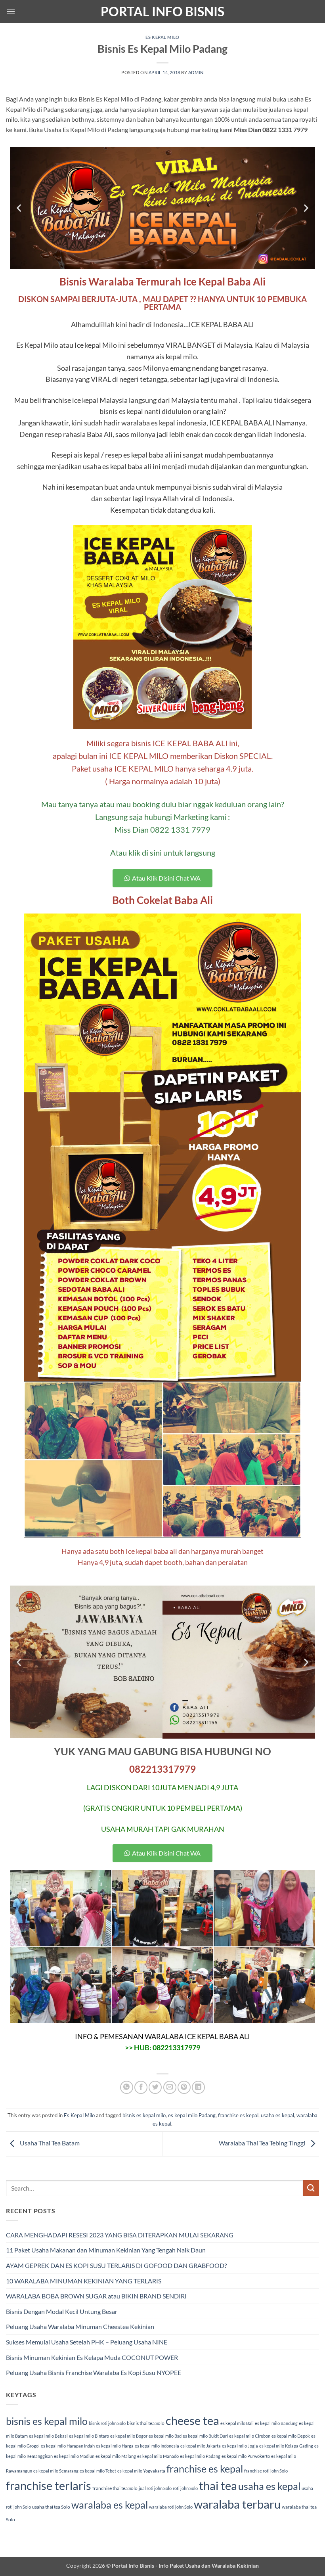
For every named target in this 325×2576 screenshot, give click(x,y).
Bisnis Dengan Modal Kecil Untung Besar (62, 2311)
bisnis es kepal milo (144, 2115)
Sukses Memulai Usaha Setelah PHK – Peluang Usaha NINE (87, 2342)
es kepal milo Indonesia (157, 2446)
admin (196, 72)
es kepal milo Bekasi (48, 2436)
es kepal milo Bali (237, 2423)
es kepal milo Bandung (276, 2423)
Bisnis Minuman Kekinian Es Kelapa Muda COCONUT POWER (92, 2357)
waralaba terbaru (237, 2504)
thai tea (218, 2485)
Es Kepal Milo (162, 37)
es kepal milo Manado (158, 2456)
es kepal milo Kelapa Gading (286, 2446)
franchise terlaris (49, 2485)
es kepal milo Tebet (98, 2471)
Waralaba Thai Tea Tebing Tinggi (263, 2143)
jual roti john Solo (155, 2488)
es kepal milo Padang (192, 2115)
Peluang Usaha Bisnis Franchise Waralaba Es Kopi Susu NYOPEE (94, 2372)
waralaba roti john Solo (171, 2507)
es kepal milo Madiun (74, 2456)
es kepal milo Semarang (56, 2471)
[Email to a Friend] (170, 2087)
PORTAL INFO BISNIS (162, 11)
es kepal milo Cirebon (250, 2436)
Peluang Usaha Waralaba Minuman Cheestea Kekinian (80, 2326)
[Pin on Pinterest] (184, 2087)
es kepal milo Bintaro (89, 2436)
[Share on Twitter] (155, 2087)
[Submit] (311, 2188)
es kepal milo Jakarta (201, 2446)
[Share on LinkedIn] (198, 2087)
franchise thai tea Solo (115, 2488)
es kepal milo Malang (116, 2456)
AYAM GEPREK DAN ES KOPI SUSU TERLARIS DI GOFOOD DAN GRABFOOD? (116, 2265)
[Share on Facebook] (141, 2087)
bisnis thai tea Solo (146, 2423)
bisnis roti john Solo (107, 2423)
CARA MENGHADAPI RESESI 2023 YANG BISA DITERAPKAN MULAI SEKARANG (120, 2235)
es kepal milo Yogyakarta (141, 2471)
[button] (11, 11)
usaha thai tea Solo (51, 2507)
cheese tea (192, 2420)
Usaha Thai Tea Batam (49, 2143)
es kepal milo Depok (291, 2436)
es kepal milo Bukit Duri (205, 2436)
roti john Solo (185, 2488)
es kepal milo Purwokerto (246, 2456)
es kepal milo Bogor (129, 2436)
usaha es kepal (277, 2115)
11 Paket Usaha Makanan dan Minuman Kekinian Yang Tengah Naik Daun (106, 2250)
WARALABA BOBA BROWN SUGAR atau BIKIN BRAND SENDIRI (96, 2296)
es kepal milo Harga (115, 2446)
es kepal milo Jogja (240, 2446)
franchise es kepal (238, 2115)
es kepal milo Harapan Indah (68, 2446)
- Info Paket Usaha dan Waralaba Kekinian (206, 2565)
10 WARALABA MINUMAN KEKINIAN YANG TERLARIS (84, 2281)
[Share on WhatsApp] (127, 2087)
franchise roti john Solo (266, 2471)
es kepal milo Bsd (165, 2436)
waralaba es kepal (110, 2505)
